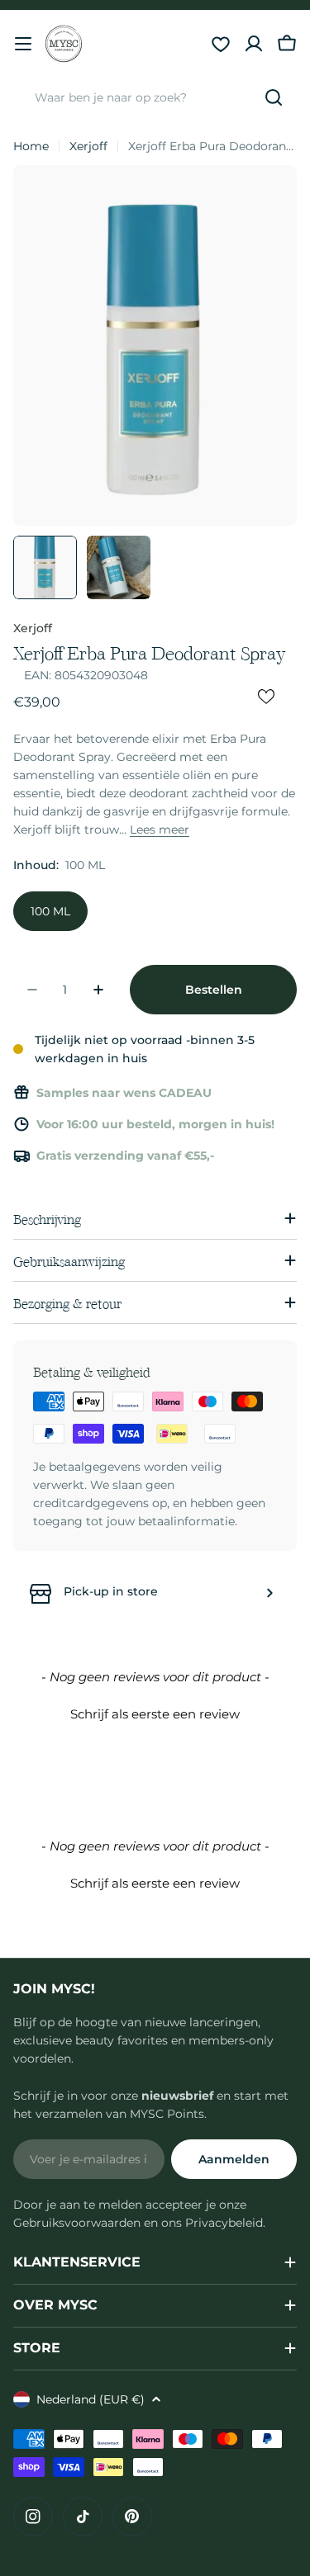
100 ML (50, 911)
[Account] (254, 44)
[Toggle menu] (23, 44)
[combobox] (155, 97)
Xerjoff (88, 146)
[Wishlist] (221, 44)
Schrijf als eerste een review (155, 1714)
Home (31, 146)
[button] (155, 1712)
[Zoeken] (274, 97)
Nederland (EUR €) (91, 2399)
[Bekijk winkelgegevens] (269, 1593)
